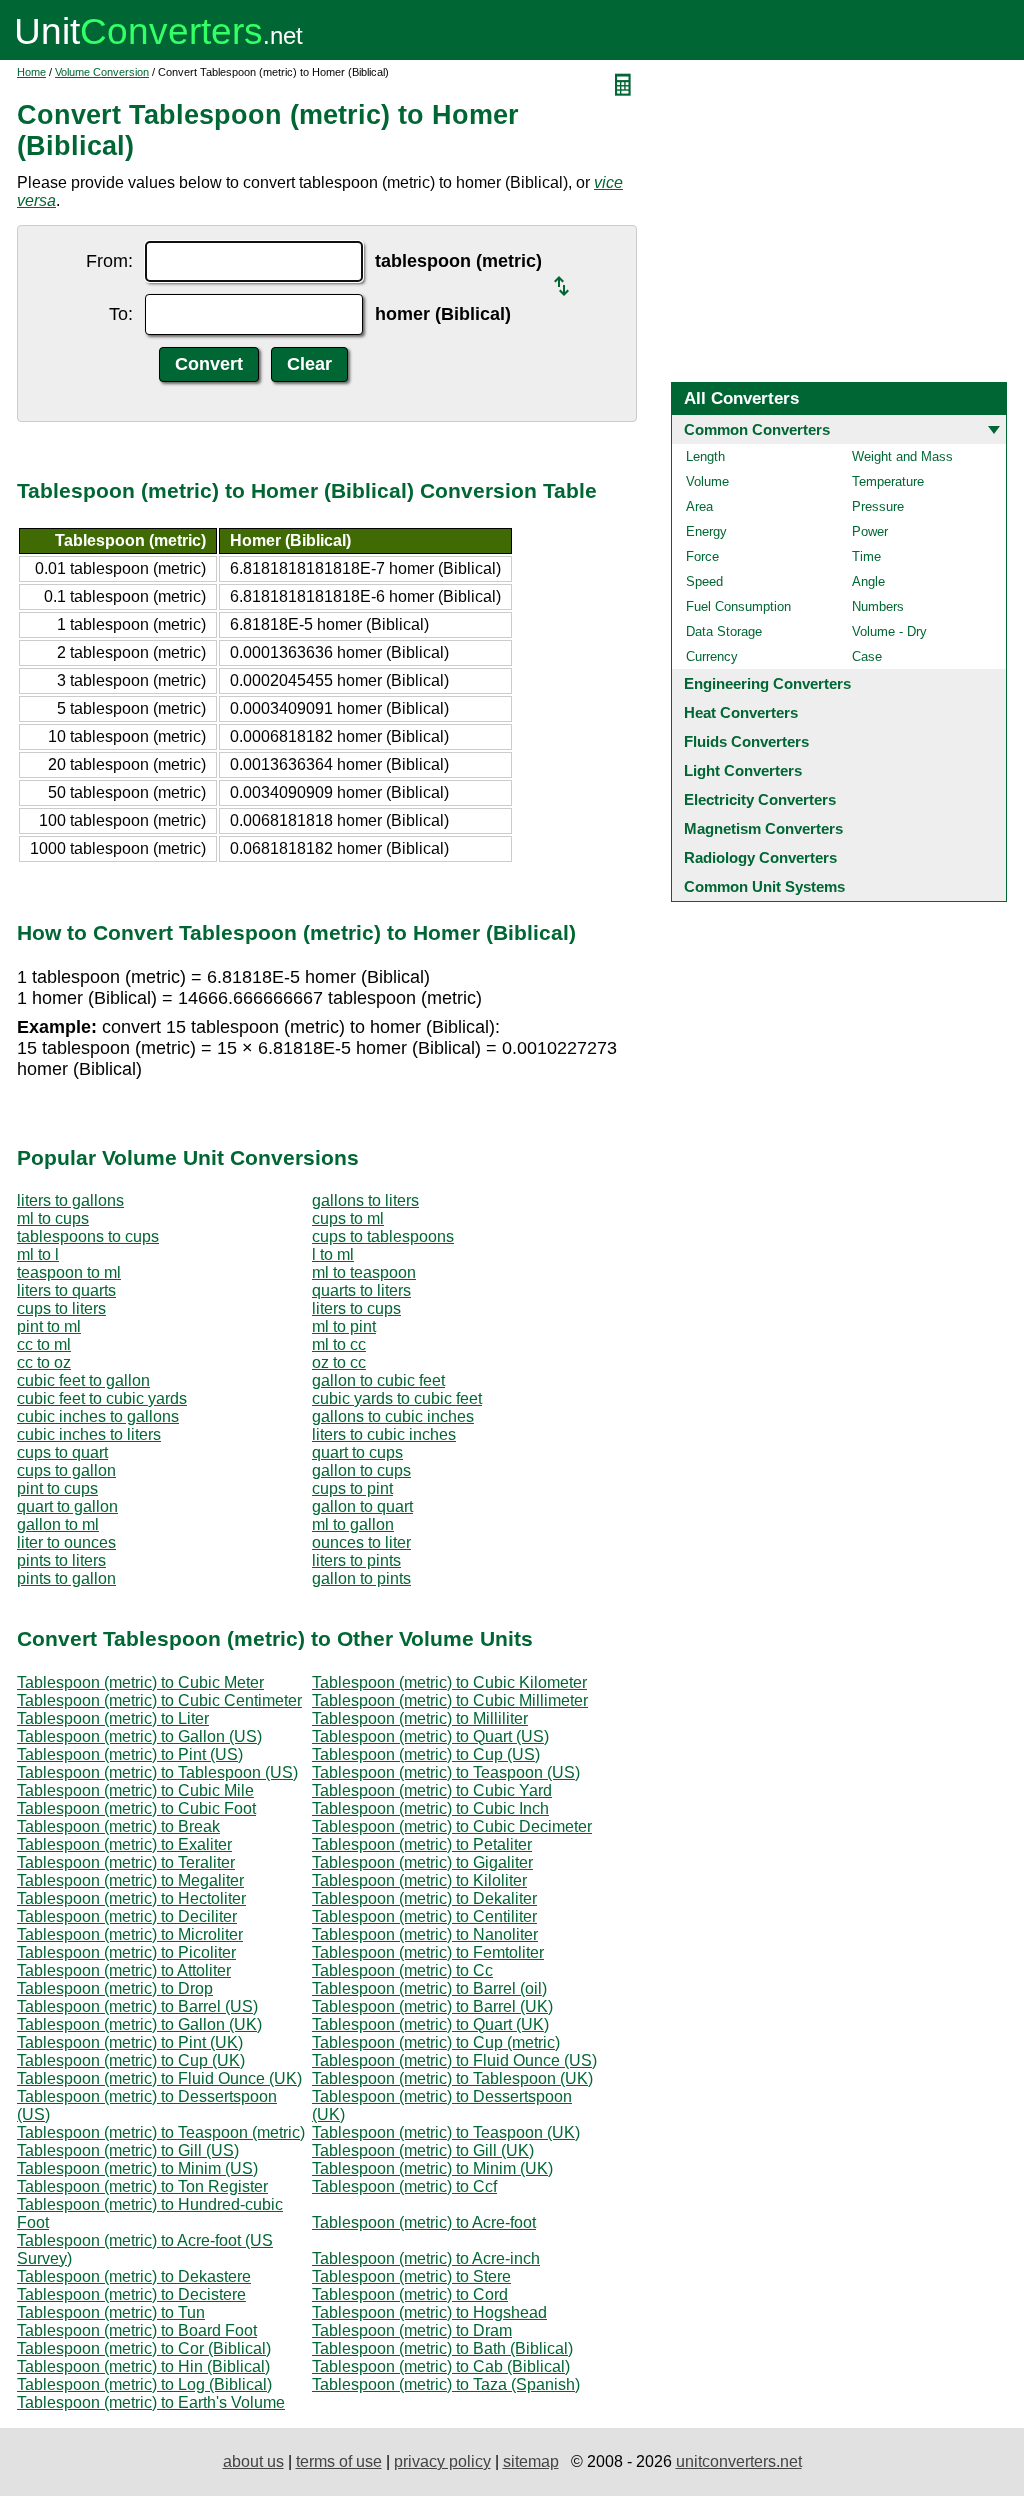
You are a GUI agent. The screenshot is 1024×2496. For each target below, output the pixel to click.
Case (867, 656)
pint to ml (49, 1326)
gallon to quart (362, 1506)
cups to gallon (66, 1470)
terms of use (339, 2461)
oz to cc (339, 1362)
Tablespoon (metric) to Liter (113, 1718)
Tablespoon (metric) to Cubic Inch (430, 1808)
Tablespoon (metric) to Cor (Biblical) (144, 2348)
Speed (704, 581)
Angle (868, 581)
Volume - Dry (889, 631)
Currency (712, 656)
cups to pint (352, 1488)
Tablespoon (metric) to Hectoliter (131, 1898)
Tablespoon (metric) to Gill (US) (128, 2150)
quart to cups (357, 1452)
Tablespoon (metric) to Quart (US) (430, 1736)
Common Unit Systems (764, 886)
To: (121, 314)
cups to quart (62, 1452)
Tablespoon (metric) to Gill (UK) (423, 2150)
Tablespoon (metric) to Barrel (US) (137, 2006)
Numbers (878, 606)
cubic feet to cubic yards (102, 1398)
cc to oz (44, 1362)
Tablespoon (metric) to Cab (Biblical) (441, 2366)
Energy (706, 531)
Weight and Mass (902, 456)
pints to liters (61, 1560)
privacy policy (442, 2461)
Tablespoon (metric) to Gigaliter (422, 1862)
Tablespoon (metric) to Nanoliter (425, 1934)
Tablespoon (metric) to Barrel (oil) (429, 1988)
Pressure (878, 506)
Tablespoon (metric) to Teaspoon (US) (446, 1772)
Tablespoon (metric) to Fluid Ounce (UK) (159, 2078)
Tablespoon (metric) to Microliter (130, 1934)
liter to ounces (66, 1542)
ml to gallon (353, 1524)
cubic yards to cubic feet (397, 1398)
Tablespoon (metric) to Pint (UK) (130, 2042)
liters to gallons (70, 1200)
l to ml (333, 1254)
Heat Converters (741, 712)
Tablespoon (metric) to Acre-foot (424, 2222)
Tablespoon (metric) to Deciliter (127, 1916)
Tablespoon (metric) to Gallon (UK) (139, 2024)
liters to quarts (66, 1290)
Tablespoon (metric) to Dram (412, 2330)
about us (253, 2461)
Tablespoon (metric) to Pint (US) (130, 1754)
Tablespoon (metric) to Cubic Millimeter (450, 1700)
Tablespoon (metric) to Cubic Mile (135, 1790)
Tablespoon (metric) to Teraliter (126, 1862)
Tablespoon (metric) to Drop (115, 1988)
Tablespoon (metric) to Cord (410, 2294)
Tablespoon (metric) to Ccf (404, 2186)
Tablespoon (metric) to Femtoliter (428, 1952)
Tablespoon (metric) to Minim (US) (137, 2168)
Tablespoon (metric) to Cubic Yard (432, 1790)
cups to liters (61, 1308)
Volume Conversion (102, 72)
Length (705, 456)
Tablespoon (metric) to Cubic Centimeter (159, 1700)
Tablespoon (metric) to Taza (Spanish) (446, 2384)
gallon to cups (361, 1470)
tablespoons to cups (88, 1236)
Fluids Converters (746, 741)
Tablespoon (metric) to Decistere (131, 2294)
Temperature (888, 481)
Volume (707, 481)
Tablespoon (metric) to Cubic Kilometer (449, 1682)
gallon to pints (361, 1578)
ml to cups (53, 1218)
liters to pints (356, 1560)
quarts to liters (361, 1290)
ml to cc (339, 1344)
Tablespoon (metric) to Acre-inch (426, 2258)
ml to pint (344, 1326)
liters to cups (356, 1308)
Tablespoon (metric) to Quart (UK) (430, 2024)
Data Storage (724, 631)
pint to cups (57, 1488)
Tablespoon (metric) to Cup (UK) (131, 2060)
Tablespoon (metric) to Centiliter (424, 1916)
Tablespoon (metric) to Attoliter (124, 1970)
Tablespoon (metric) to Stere (411, 2276)
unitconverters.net (739, 2461)
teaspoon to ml (69, 1272)
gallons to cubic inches (393, 1416)
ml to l (38, 1254)
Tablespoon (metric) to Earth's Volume (151, 2402)
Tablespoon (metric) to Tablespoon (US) (157, 1772)
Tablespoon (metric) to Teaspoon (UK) (446, 2132)
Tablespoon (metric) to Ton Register (142, 2186)
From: (109, 261)
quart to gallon (67, 1506)
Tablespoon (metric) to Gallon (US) (139, 1736)
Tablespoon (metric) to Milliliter (420, 1718)
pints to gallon (66, 1578)
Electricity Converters (760, 799)
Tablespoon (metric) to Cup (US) (426, 1754)
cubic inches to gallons (98, 1416)
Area (699, 506)
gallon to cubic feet (378, 1380)
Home (31, 72)
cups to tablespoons (383, 1236)
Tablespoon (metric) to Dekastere (134, 2276)
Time (866, 556)
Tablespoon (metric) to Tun (111, 2312)
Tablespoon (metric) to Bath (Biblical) (442, 2348)
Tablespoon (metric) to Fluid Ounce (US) (454, 2060)
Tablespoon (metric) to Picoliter (126, 1952)
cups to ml (348, 1218)
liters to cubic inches (384, 1434)
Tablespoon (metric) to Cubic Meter (140, 1682)
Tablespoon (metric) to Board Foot (137, 2330)
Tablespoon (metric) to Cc (402, 1970)
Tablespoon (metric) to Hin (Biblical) (143, 2366)
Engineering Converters (767, 683)
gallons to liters (365, 1200)
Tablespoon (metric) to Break (118, 1826)
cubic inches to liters (89, 1434)
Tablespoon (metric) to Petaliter (422, 1844)
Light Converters (743, 770)
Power (870, 531)
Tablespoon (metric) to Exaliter (124, 1844)
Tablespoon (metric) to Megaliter (130, 1880)
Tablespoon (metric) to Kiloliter (419, 1880)
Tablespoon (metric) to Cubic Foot (136, 1808)
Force (702, 556)
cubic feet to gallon (83, 1380)
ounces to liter (361, 1542)
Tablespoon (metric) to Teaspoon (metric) (161, 2132)
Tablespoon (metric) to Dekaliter (424, 1898)
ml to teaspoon (364, 1272)
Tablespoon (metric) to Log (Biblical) (144, 2384)
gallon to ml (58, 1524)
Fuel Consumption (738, 606)
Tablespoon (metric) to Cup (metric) (436, 2042)
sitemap (531, 2461)
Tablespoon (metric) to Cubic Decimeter (452, 1826)
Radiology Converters (760, 857)
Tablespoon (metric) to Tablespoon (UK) (452, 2078)
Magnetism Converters (763, 828)
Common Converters (757, 429)
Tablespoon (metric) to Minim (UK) (432, 2168)
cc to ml (44, 1344)
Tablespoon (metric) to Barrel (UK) (432, 2006)
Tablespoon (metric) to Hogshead (429, 2312)
